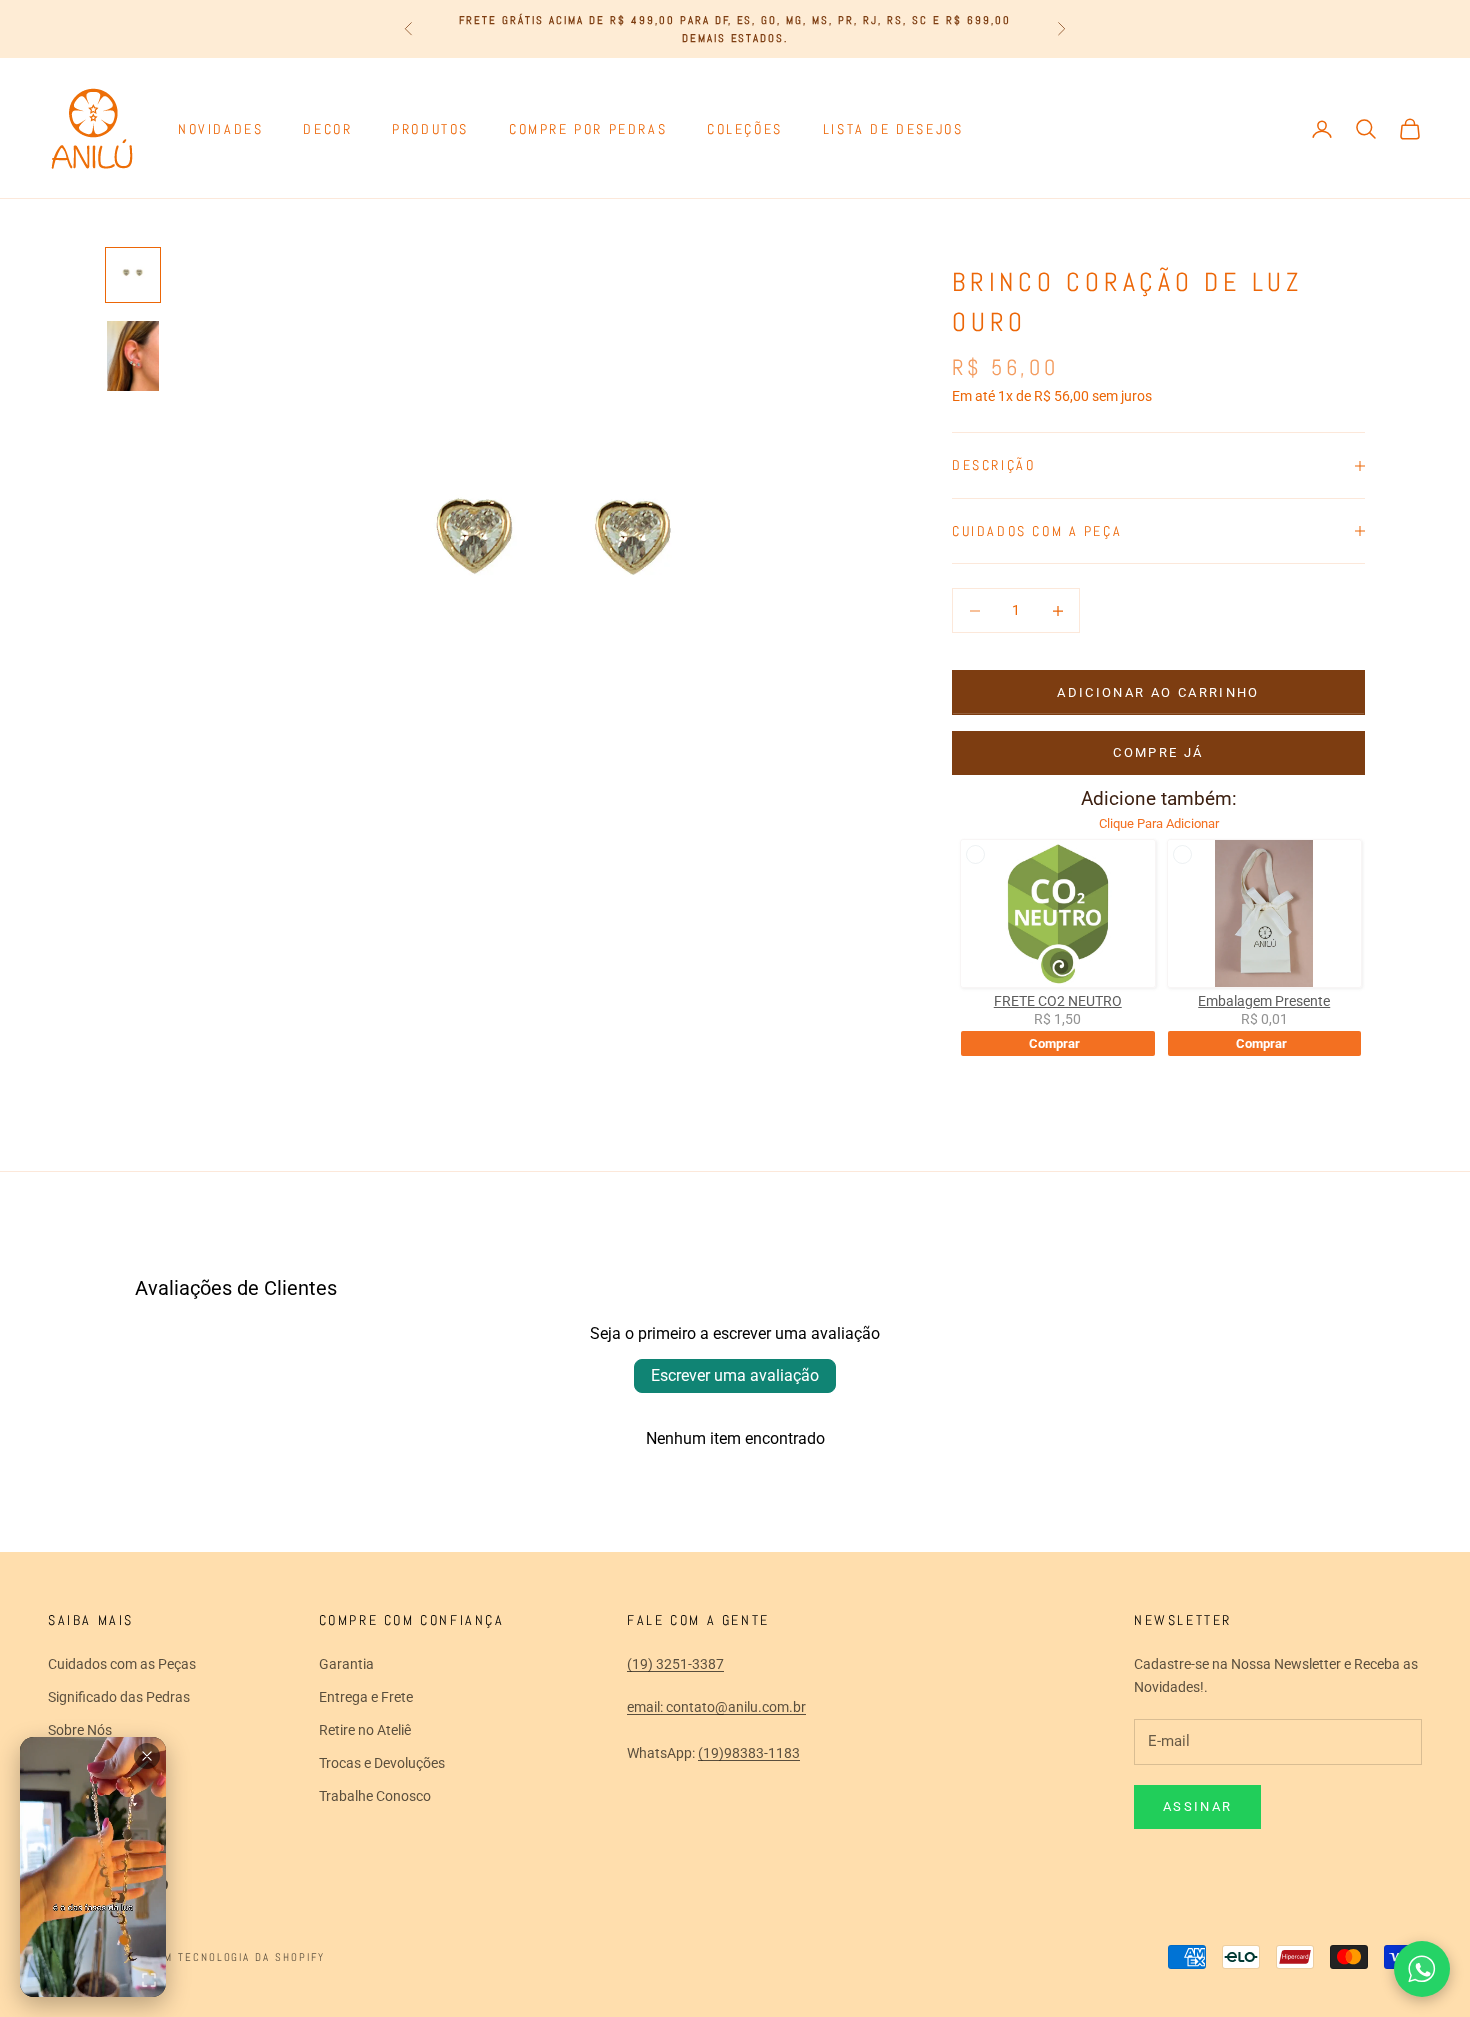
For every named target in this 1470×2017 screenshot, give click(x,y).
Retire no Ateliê (365, 1730)
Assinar (1197, 1806)
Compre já (1158, 752)
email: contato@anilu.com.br (716, 1707)
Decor (327, 129)
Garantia (346, 1664)
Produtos (430, 129)
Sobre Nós (80, 1730)
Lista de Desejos (893, 129)
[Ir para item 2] (133, 355)
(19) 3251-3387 (675, 1664)
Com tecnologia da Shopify (237, 1957)
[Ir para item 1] (133, 275)
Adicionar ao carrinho (1158, 692)
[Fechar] (147, 1756)
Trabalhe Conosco (375, 1796)
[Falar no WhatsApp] (1422, 1969)
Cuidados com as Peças (122, 1664)
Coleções (745, 129)
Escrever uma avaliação (735, 1375)
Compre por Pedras (588, 129)
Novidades (220, 129)
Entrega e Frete (366, 1697)
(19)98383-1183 (749, 1753)
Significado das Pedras (119, 1697)
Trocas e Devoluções (382, 1763)
